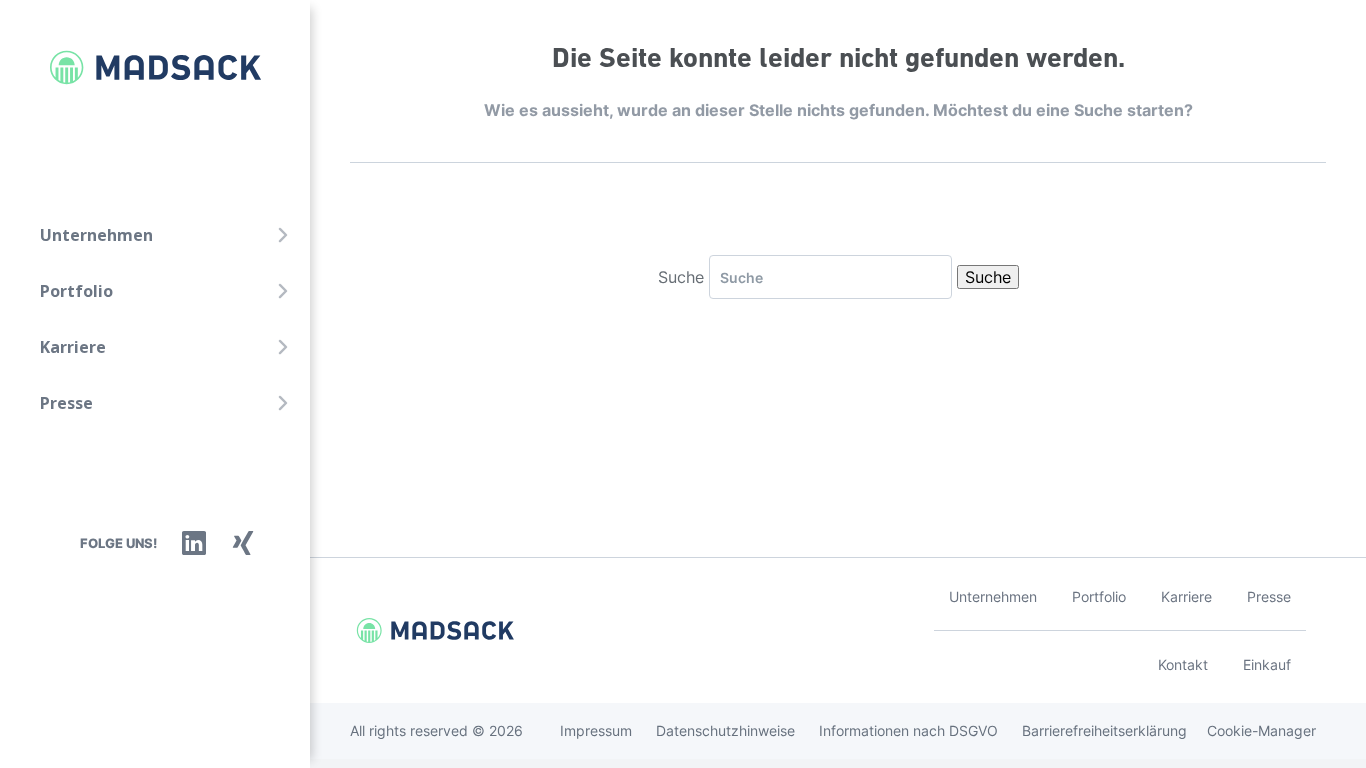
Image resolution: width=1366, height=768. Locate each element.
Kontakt (1183, 664)
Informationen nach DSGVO (908, 730)
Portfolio (76, 291)
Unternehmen (96, 235)
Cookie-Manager (1261, 730)
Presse (66, 403)
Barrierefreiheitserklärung (1104, 730)
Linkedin (194, 543)
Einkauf (1267, 664)
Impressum (596, 730)
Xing (243, 543)
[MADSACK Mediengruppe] (135, 67)
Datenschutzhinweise (725, 730)
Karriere (73, 347)
